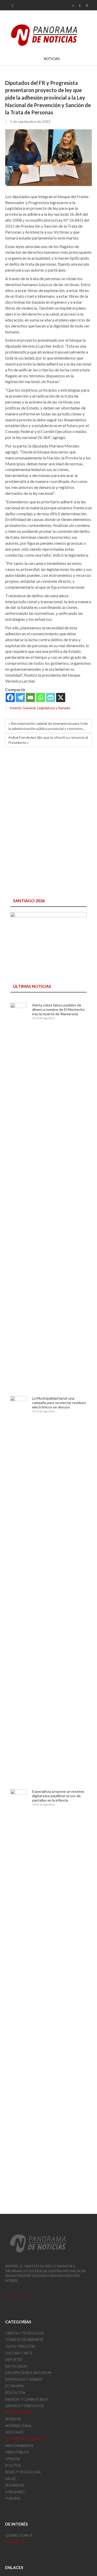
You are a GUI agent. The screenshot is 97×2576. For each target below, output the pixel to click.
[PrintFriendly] (51, 697)
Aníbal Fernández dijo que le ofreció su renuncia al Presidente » (48, 740)
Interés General (23, 708)
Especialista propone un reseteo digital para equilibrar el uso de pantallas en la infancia (58, 1796)
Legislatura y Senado (54, 708)
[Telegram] (20, 697)
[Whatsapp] (40, 697)
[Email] (30, 697)
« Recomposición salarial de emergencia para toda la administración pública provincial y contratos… (48, 726)
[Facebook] (10, 697)
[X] (61, 697)
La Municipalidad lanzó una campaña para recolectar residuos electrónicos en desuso (59, 1403)
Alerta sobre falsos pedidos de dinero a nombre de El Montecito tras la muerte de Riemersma (58, 1009)
